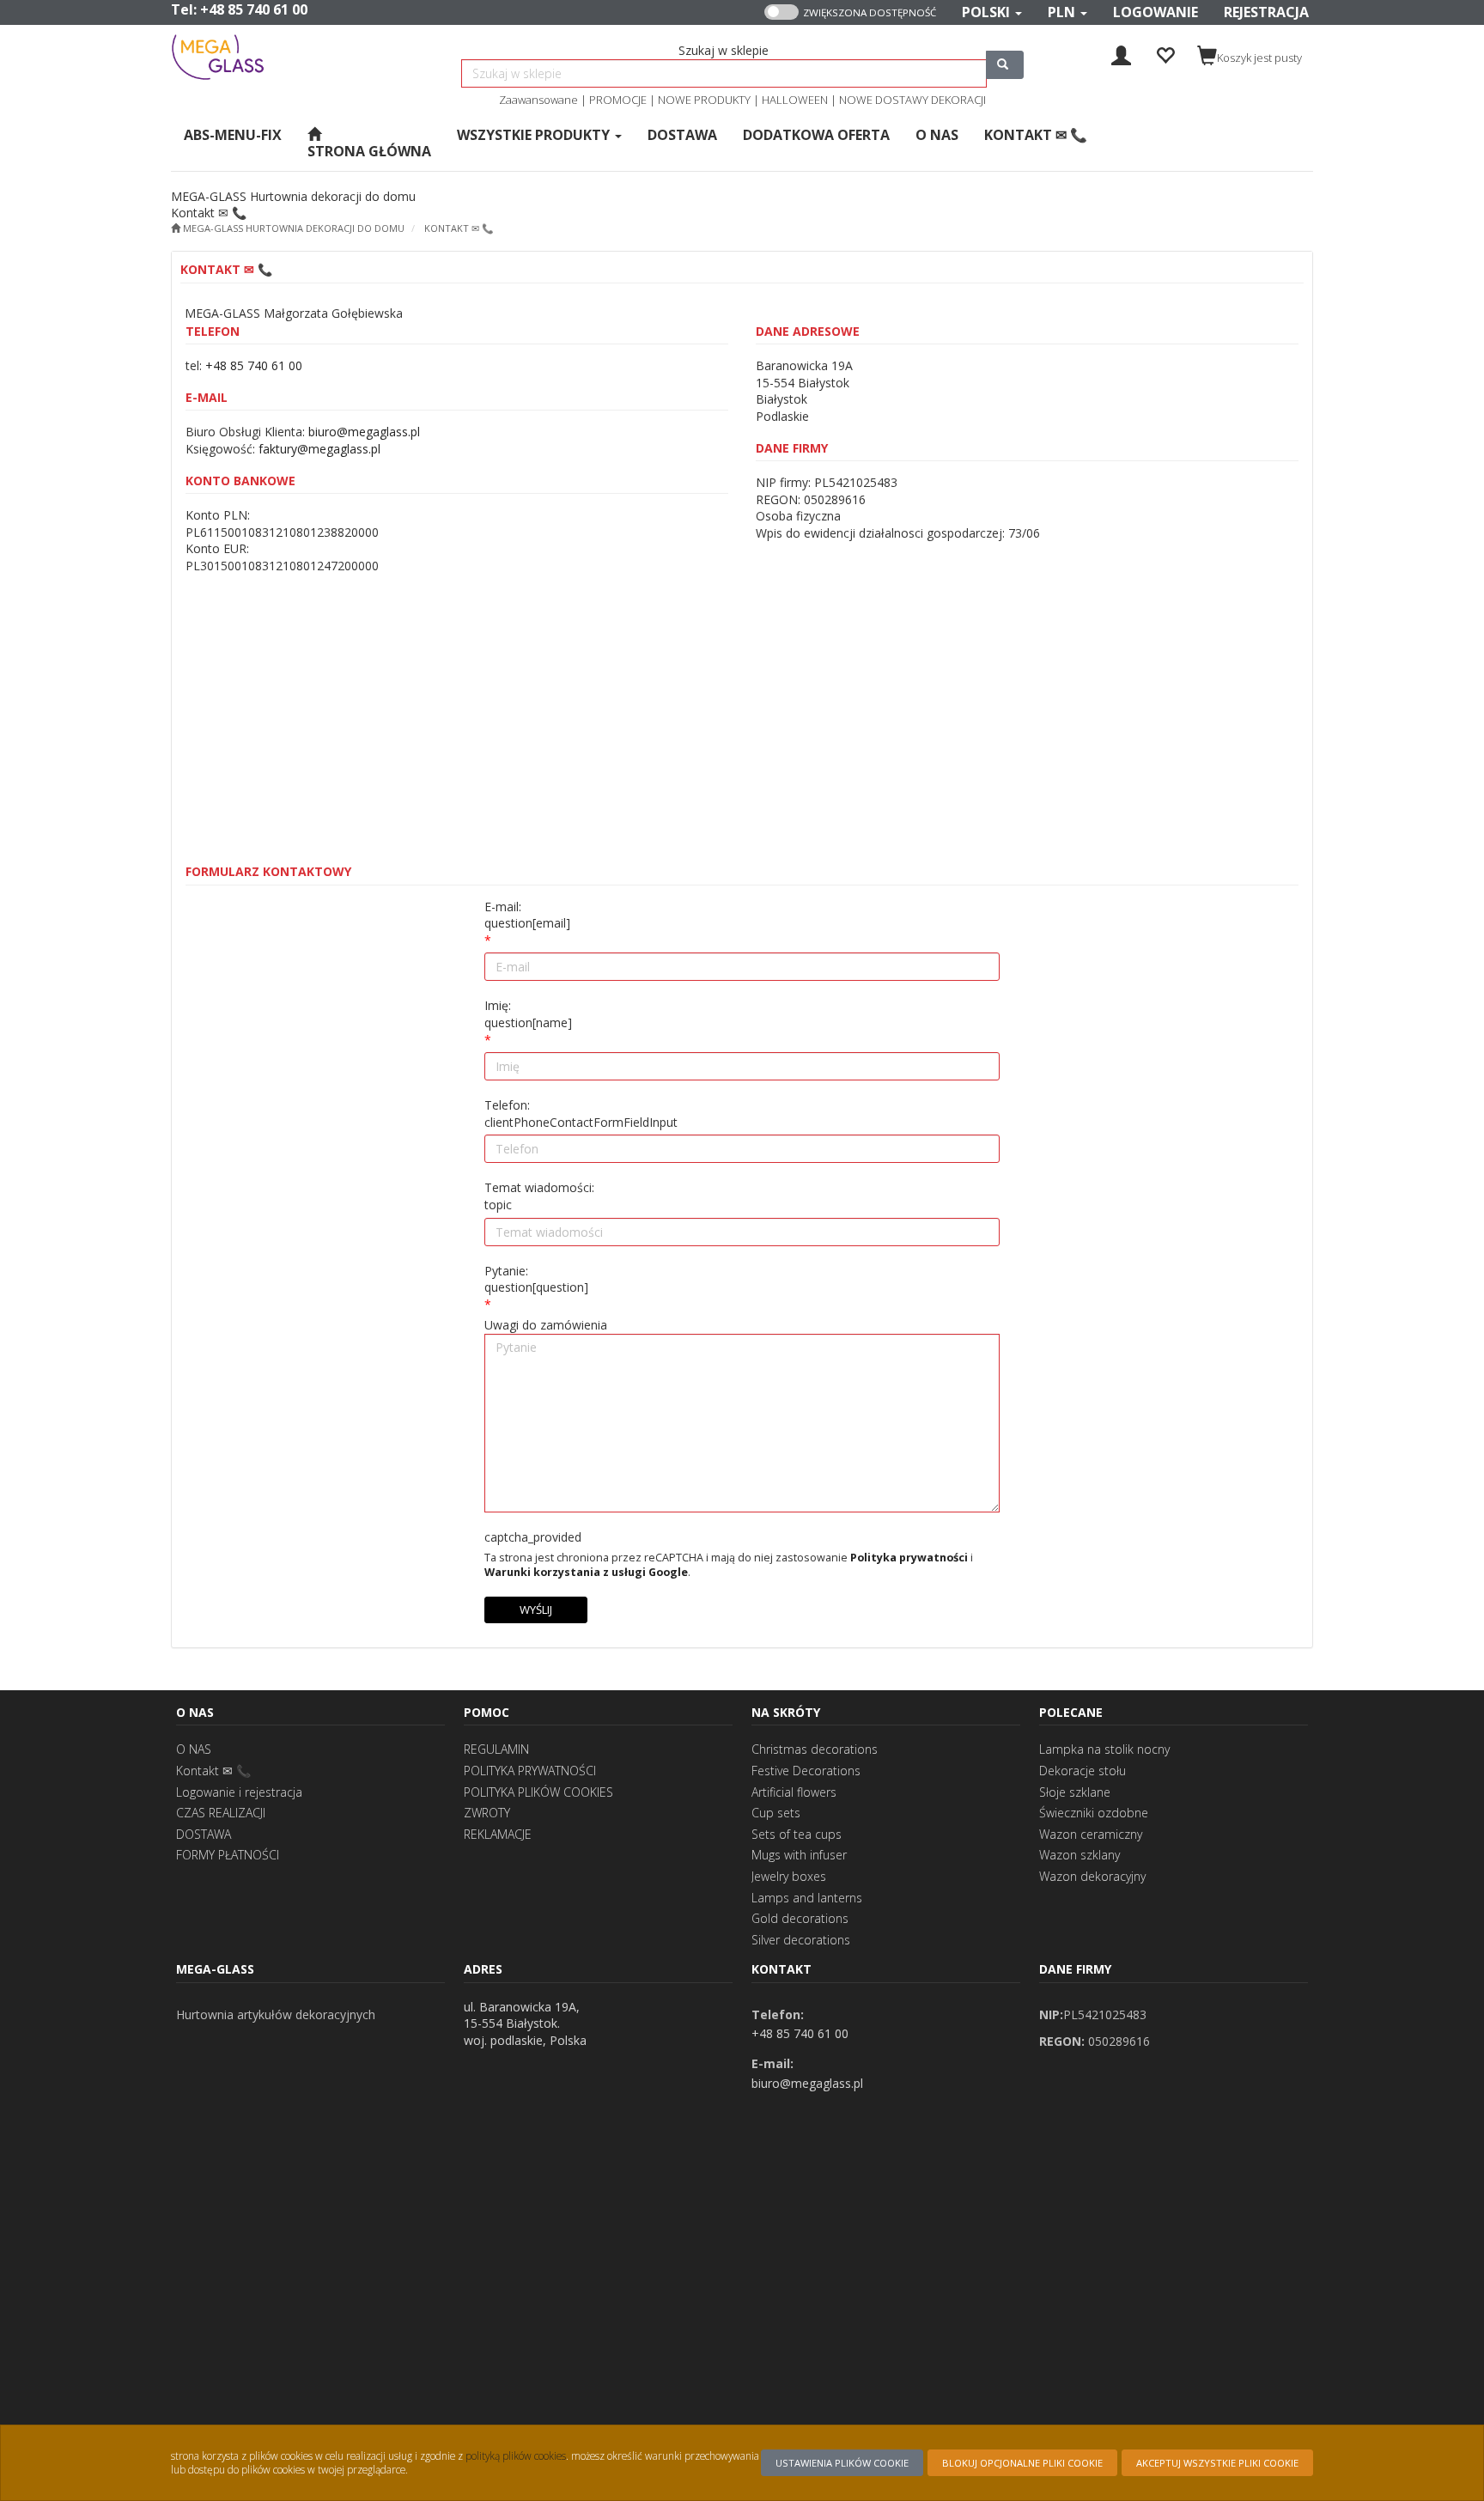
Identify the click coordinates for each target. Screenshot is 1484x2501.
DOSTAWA (204, 1834)
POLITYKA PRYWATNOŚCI (530, 1771)
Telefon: (581, 1114)
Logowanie (1156, 12)
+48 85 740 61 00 (254, 9)
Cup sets (776, 1813)
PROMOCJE (618, 100)
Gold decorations (800, 1918)
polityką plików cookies (516, 2455)
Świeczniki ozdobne (1094, 1813)
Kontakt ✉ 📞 (459, 228)
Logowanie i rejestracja (239, 1792)
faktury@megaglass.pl (319, 449)
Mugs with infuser (799, 1855)
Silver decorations (801, 1940)
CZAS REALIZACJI (221, 1813)
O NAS (194, 1749)
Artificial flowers (794, 1792)
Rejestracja (1266, 12)
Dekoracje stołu (1083, 1771)
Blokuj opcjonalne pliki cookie (1022, 2463)
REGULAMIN (496, 1749)
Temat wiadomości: (539, 1196)
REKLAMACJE (498, 1834)
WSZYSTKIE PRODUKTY (535, 135)
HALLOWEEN (795, 100)
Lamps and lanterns (807, 1898)
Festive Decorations (806, 1771)
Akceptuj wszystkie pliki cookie (1217, 2463)
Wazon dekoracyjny (1092, 1876)
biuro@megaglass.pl (364, 432)
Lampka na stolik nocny (1104, 1749)
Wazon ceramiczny (1091, 1834)
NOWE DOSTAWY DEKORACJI (912, 100)
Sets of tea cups (797, 1834)
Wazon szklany (1080, 1855)
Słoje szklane (1075, 1792)
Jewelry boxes (789, 1876)
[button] (992, 12)
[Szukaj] (1005, 65)
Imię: (528, 1014)
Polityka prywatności (909, 1558)
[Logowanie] (1121, 54)
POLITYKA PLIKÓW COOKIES (538, 1792)
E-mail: (527, 915)
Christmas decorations (815, 1749)
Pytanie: (536, 1279)
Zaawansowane (538, 100)
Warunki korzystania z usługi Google (586, 1572)
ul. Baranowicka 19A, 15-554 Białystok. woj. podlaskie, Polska (525, 2023)
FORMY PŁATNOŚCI (228, 1855)
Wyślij (536, 1610)
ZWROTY (487, 1813)
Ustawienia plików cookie (842, 2463)
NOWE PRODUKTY (704, 100)
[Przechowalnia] (1165, 54)
